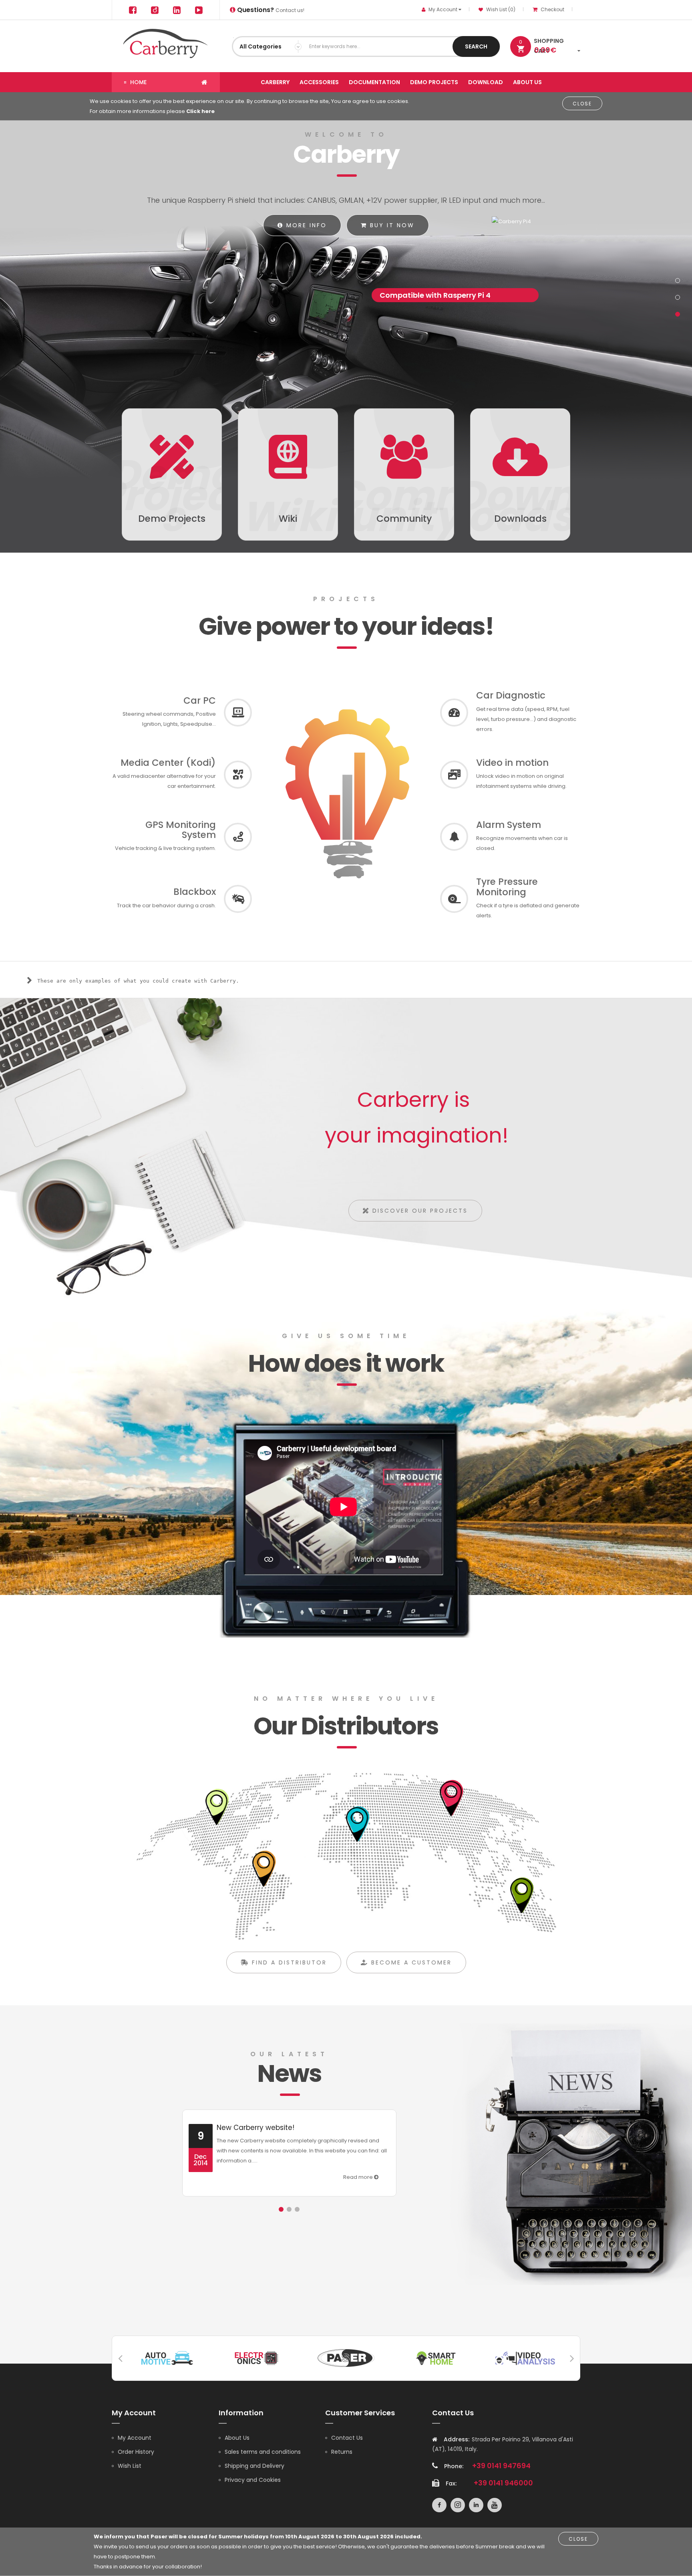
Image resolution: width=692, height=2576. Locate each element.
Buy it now (391, 225)
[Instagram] (155, 10)
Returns (342, 2452)
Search (476, 46)
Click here (200, 111)
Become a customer (410, 1962)
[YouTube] (199, 10)
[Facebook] (133, 10)
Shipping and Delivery (254, 2466)
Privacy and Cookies (253, 2480)
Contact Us (347, 2438)
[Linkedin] (177, 10)
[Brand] (167, 2357)
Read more (359, 2177)
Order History (136, 2452)
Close (582, 104)
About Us (237, 2438)
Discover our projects (419, 1211)
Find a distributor (288, 1962)
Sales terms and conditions (263, 2452)
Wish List (130, 2466)
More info (305, 225)
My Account (135, 2438)
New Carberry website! (255, 2128)
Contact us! (270, 10)
